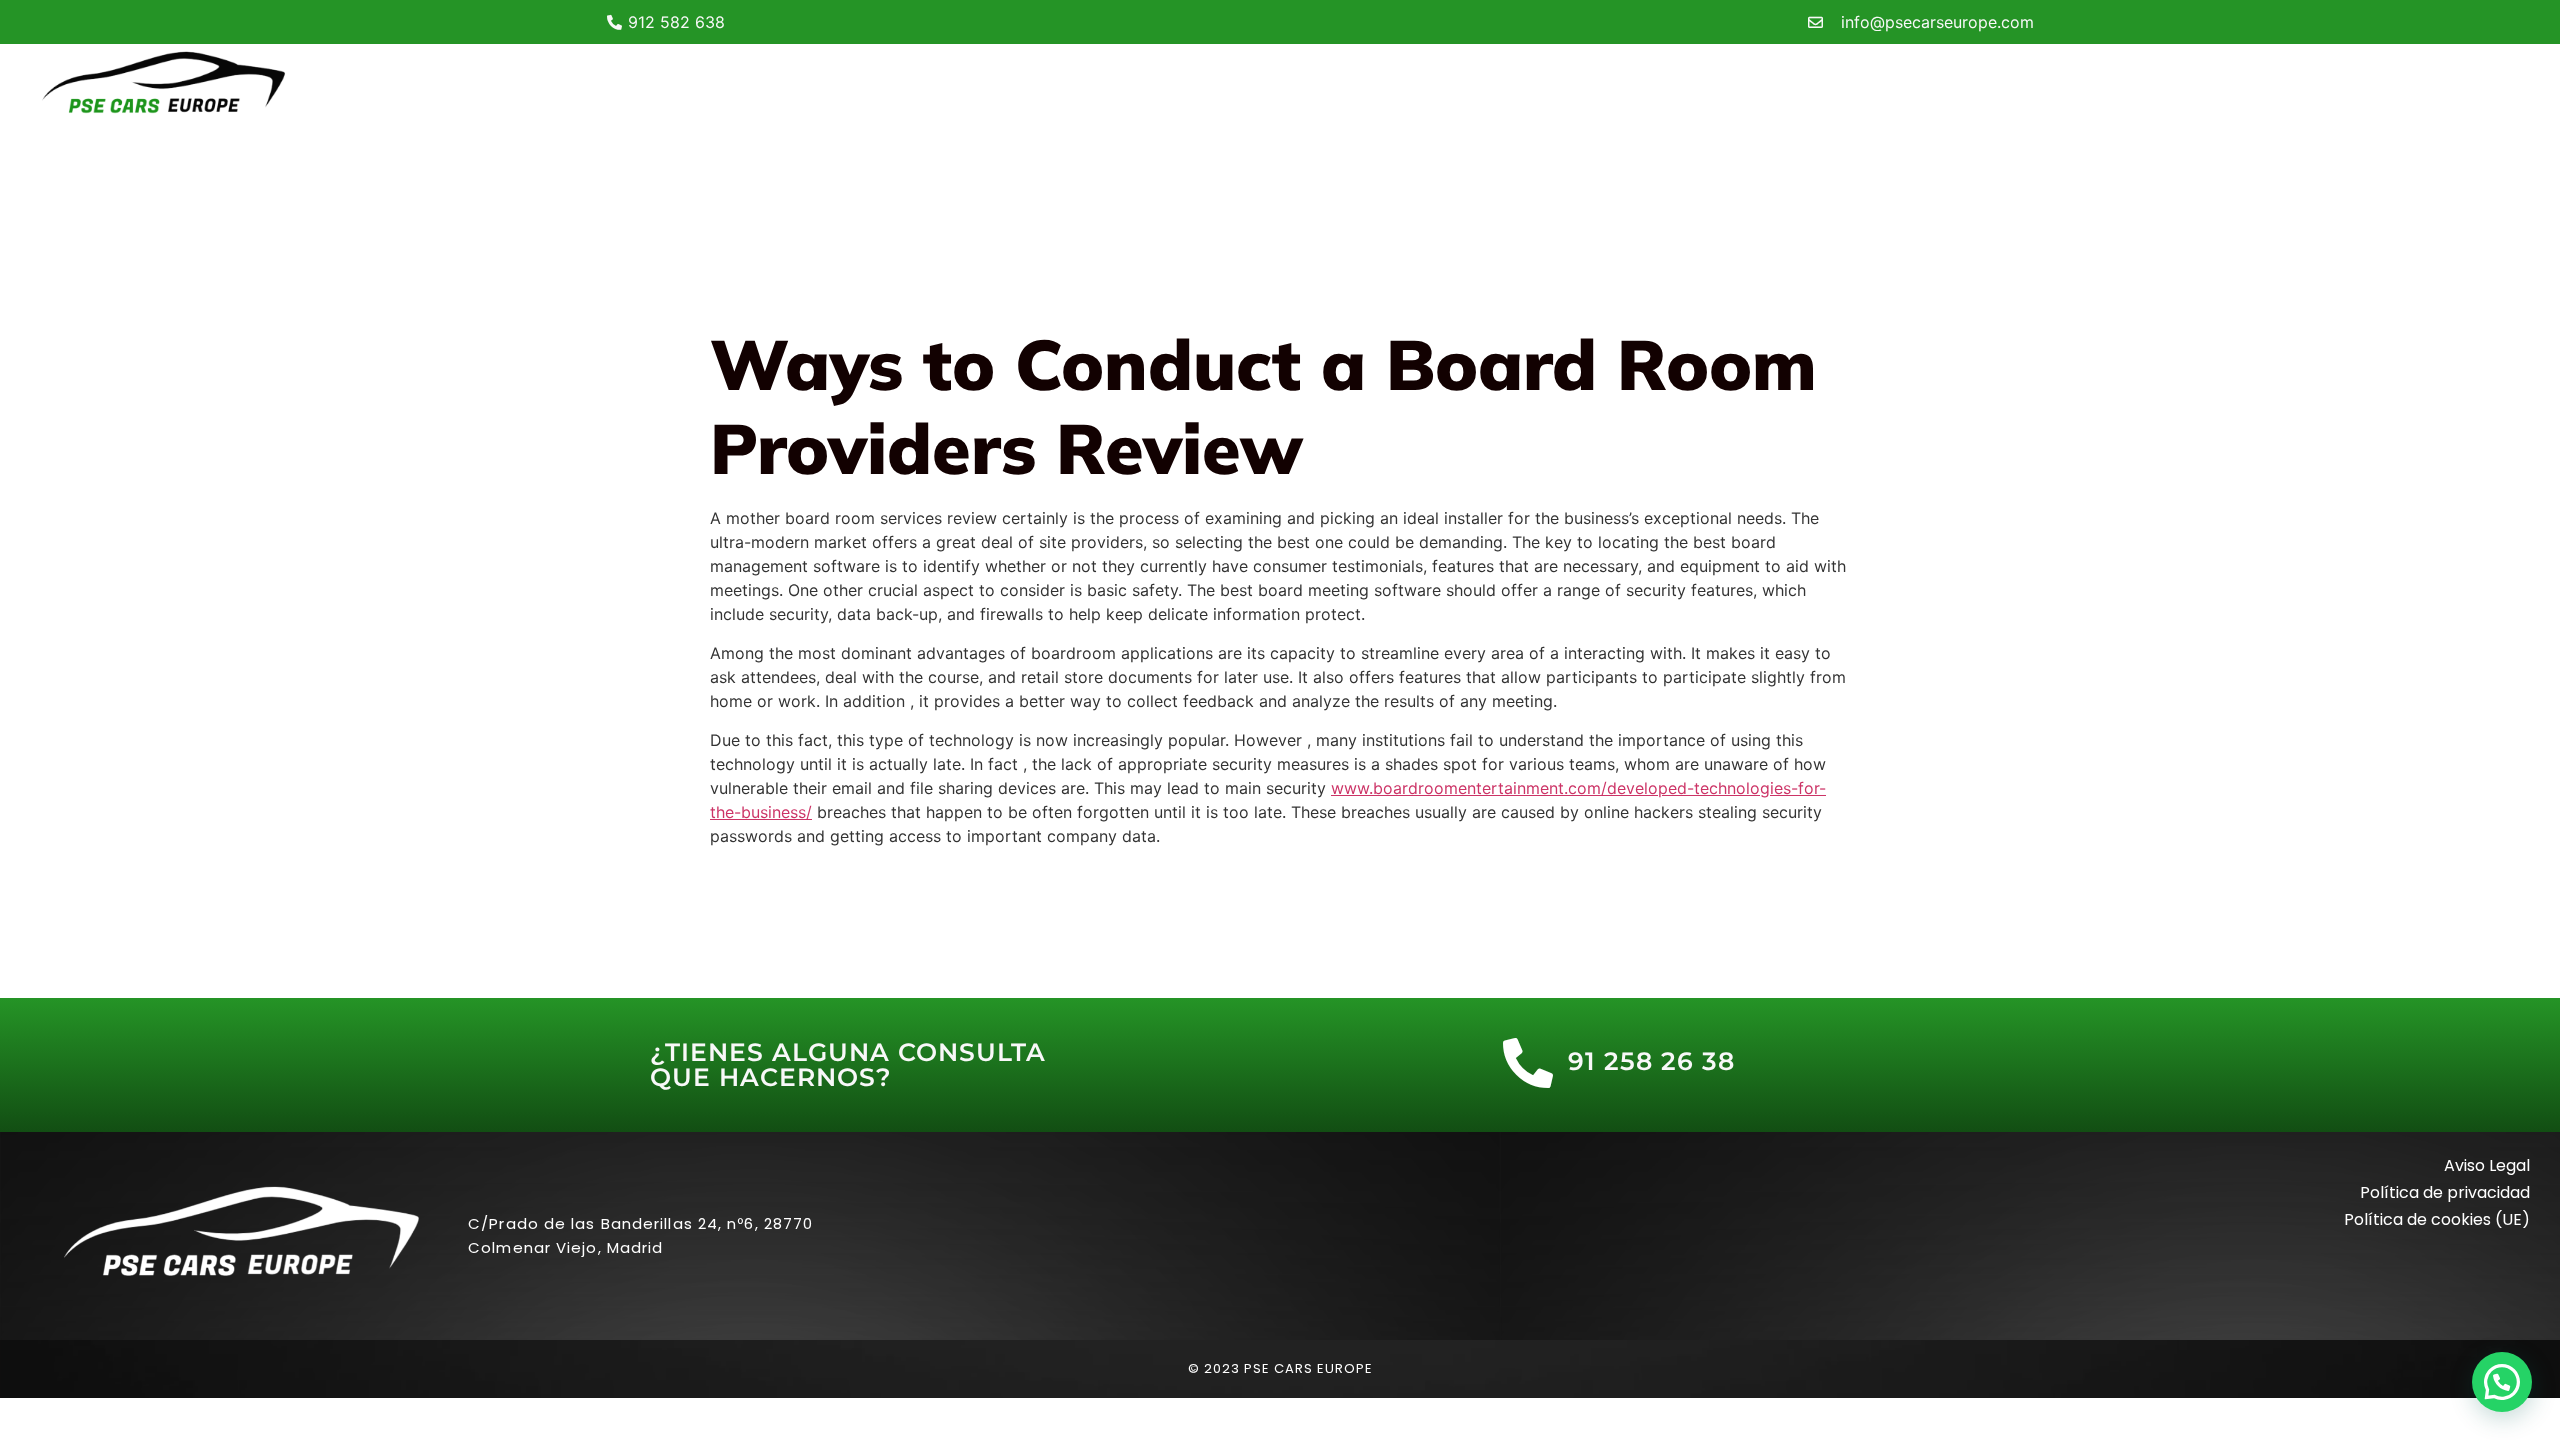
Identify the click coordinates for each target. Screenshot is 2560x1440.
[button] (2502, 1382)
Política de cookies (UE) (2437, 1219)
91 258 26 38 (1651, 1061)
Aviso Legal (2487, 1165)
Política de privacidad (2445, 1192)
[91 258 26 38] (1528, 1063)
